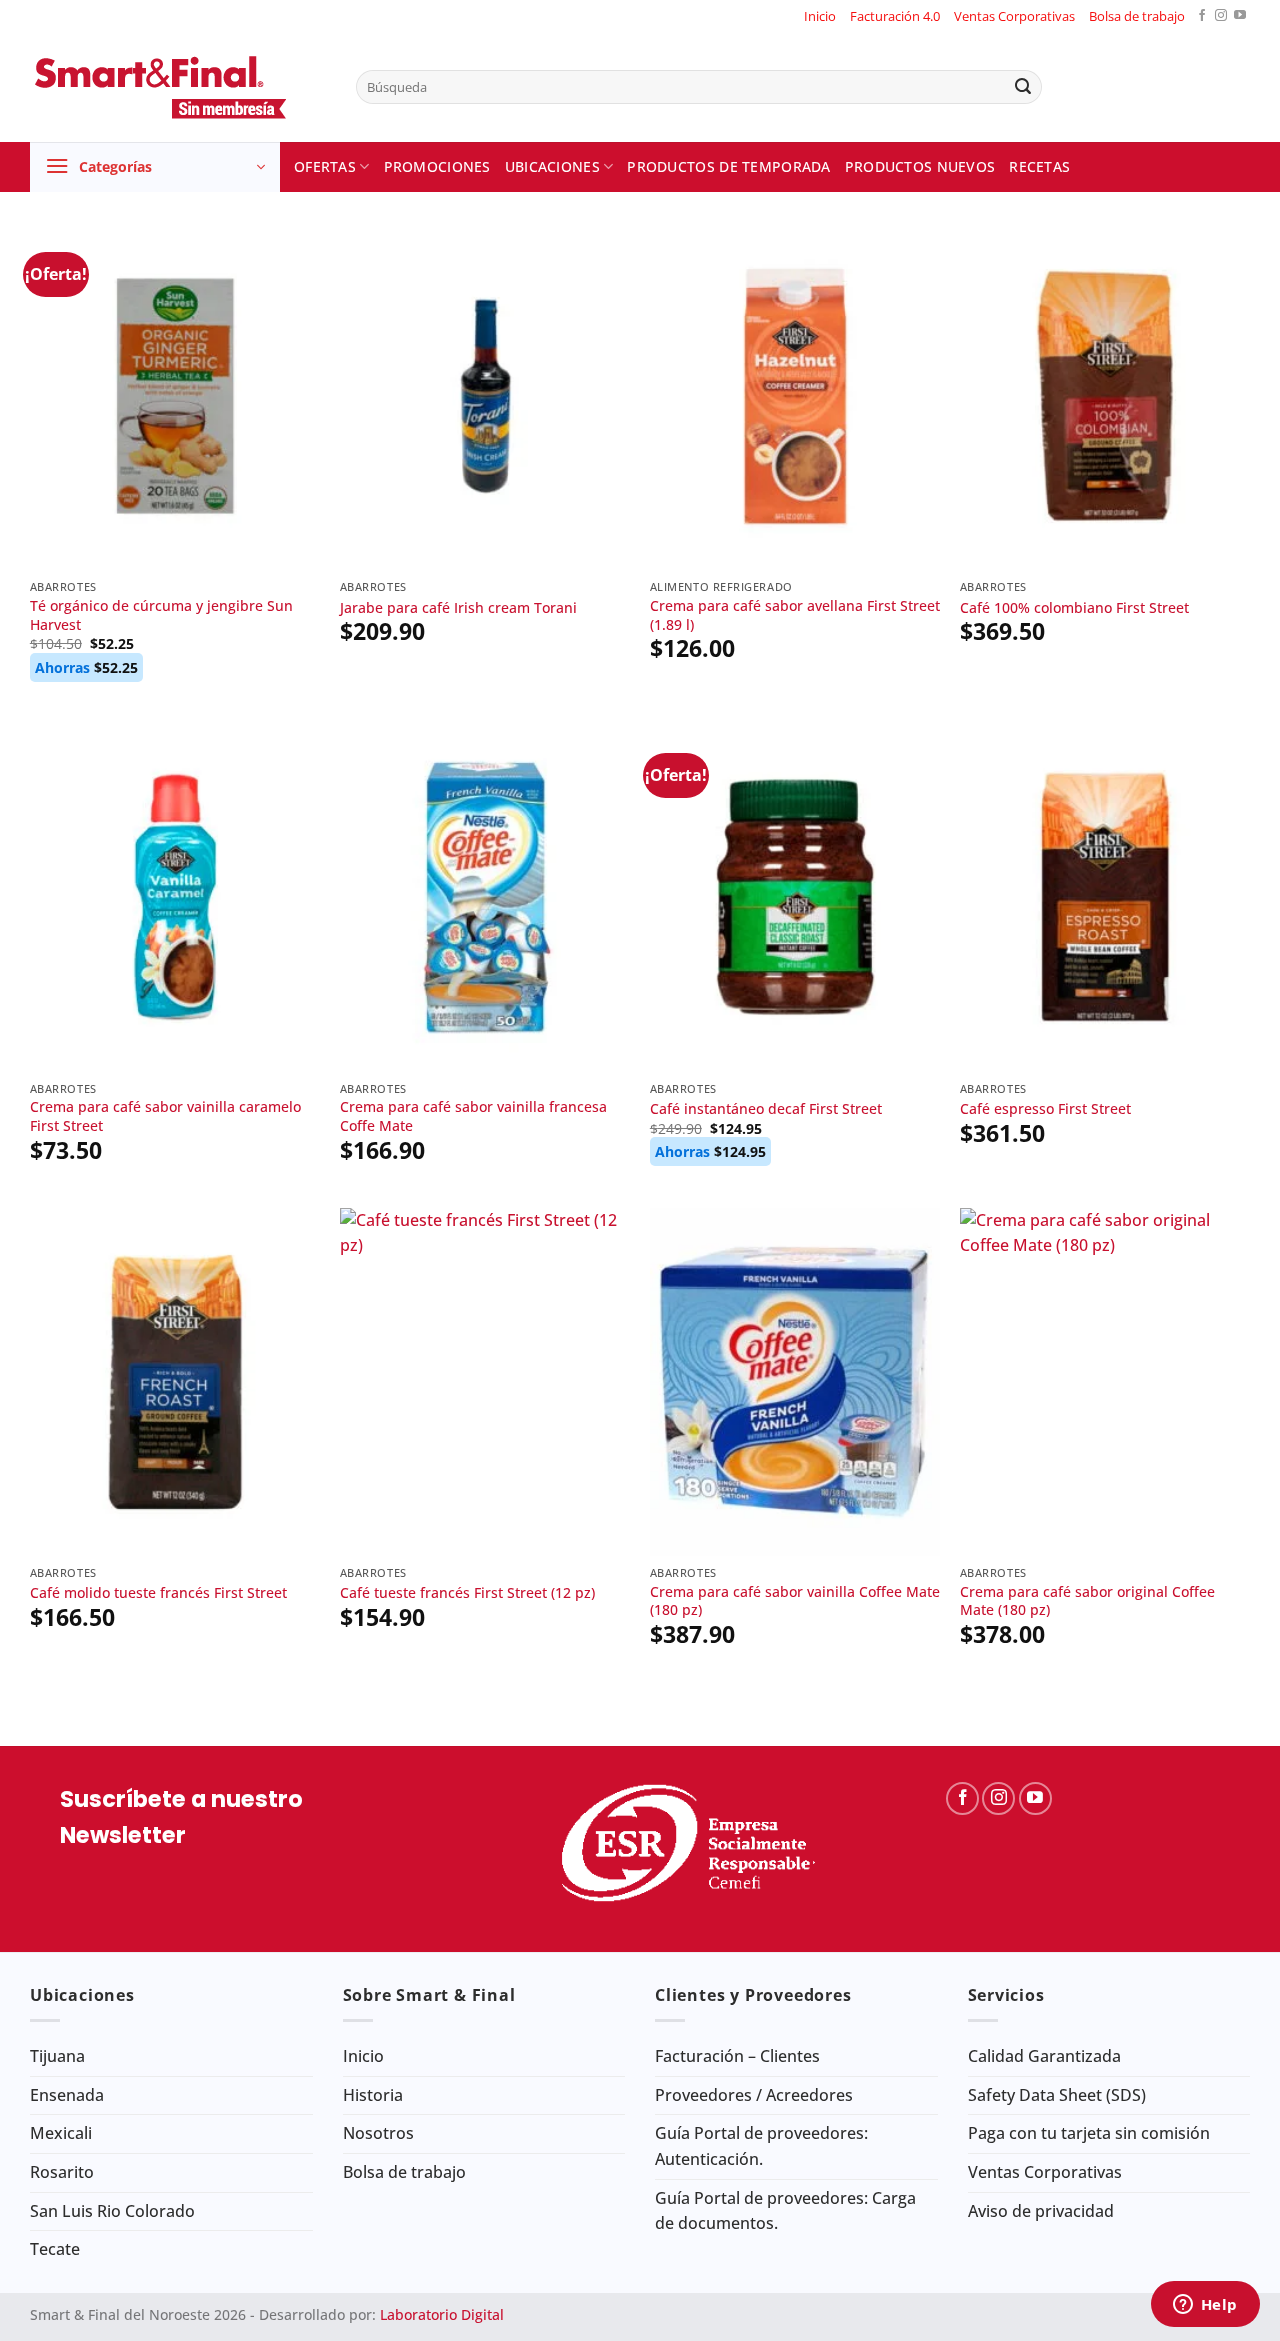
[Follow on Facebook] (1202, 16)
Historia (373, 2095)
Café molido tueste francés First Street (158, 1593)
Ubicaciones (552, 166)
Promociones (437, 166)
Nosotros (378, 2133)
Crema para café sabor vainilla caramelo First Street (165, 1116)
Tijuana (57, 2056)
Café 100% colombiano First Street (1074, 608)
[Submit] (1023, 87)
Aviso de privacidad (1041, 2211)
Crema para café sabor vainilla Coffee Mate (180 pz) (795, 1601)
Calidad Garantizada (1044, 2056)
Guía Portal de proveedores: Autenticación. (761, 2146)
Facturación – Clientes (737, 2056)
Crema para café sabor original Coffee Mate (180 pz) (1087, 1601)
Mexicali (61, 2133)
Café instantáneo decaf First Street (766, 1109)
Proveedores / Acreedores (754, 2095)
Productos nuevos (920, 166)
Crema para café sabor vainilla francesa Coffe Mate (473, 1116)
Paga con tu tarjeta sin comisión (1089, 2133)
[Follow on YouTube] (1240, 16)
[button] (155, 167)
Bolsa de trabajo (1137, 16)
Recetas (1039, 166)
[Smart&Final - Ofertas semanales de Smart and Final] (178, 87)
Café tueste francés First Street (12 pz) (467, 1593)
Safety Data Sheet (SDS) (1057, 2095)
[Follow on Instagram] (1221, 16)
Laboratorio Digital (442, 2314)
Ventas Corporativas (1014, 16)
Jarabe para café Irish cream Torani (458, 608)
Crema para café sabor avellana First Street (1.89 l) (795, 615)
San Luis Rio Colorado (112, 2211)
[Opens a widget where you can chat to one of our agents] (1205, 2306)
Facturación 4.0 (895, 16)
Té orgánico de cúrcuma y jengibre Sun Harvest (161, 615)
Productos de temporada (728, 166)
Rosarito (62, 2172)
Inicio (820, 16)
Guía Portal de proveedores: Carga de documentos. (785, 2211)
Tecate (55, 2249)
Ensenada (67, 2095)
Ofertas (325, 166)
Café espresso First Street (1045, 1109)
